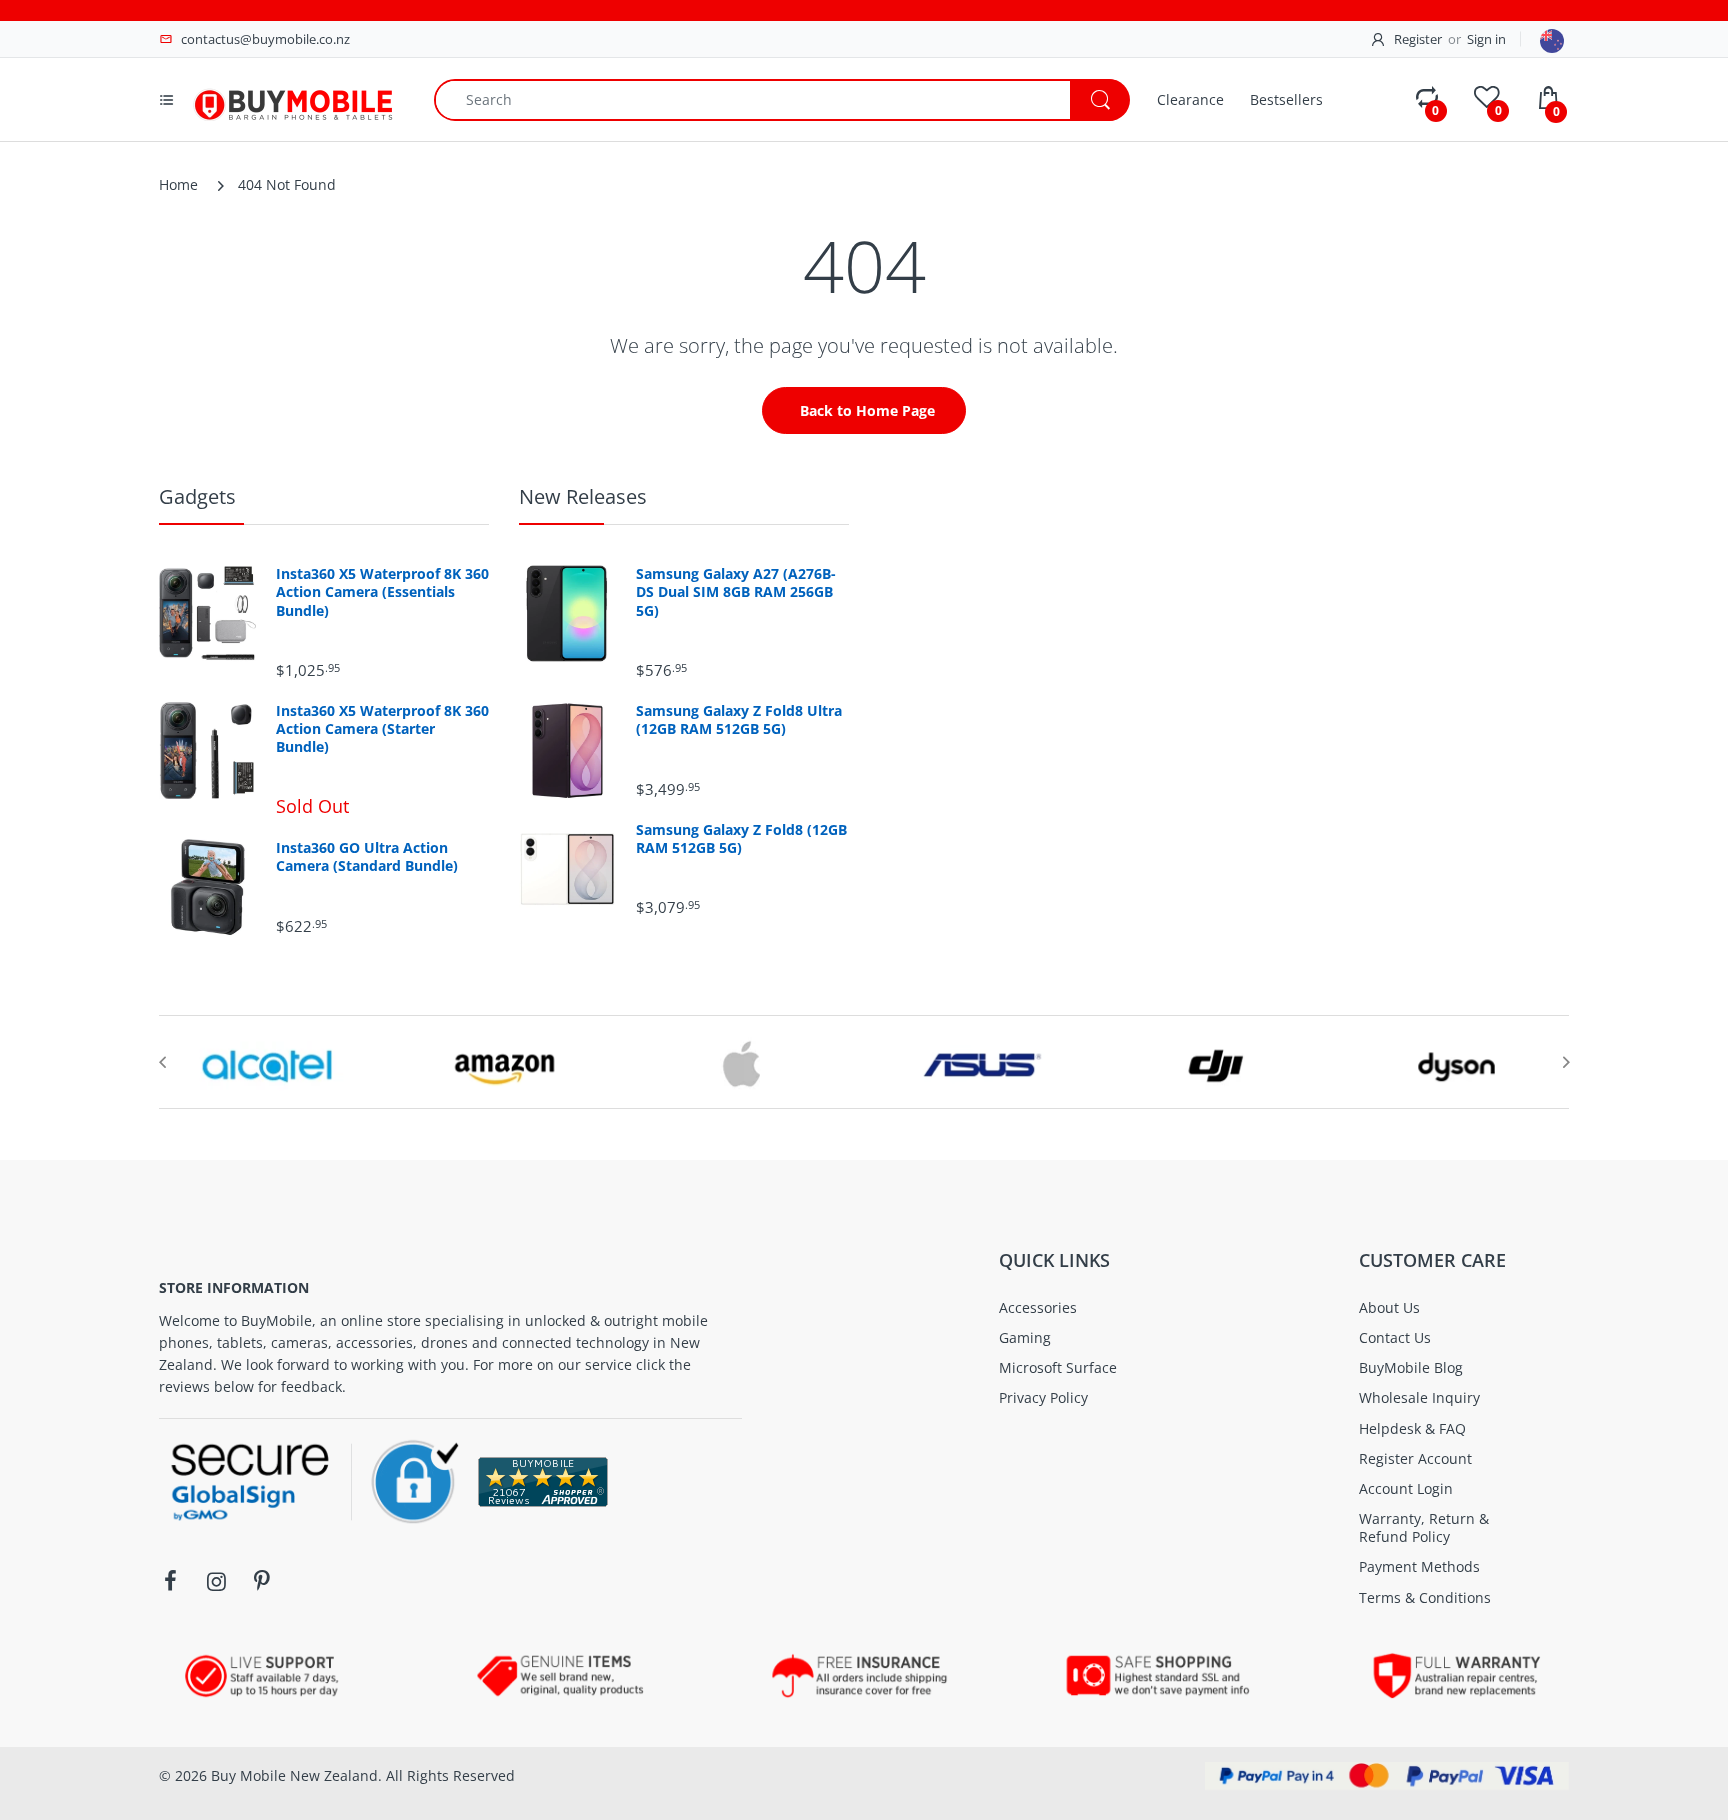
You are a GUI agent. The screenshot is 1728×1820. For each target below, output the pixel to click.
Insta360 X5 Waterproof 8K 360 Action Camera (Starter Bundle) (382, 729)
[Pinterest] (262, 1581)
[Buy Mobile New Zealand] (293, 97)
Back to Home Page (867, 410)
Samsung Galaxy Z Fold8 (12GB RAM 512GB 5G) (741, 839)
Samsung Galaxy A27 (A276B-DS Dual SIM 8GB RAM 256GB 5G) (736, 592)
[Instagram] (216, 1581)
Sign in (1486, 39)
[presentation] (162, 1062)
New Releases (583, 496)
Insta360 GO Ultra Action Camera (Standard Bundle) (367, 857)
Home (178, 184)
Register (1418, 39)
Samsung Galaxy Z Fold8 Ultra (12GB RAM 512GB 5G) (739, 720)
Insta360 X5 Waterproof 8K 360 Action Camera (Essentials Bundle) (382, 592)
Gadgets (197, 496)
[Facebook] (170, 1581)
